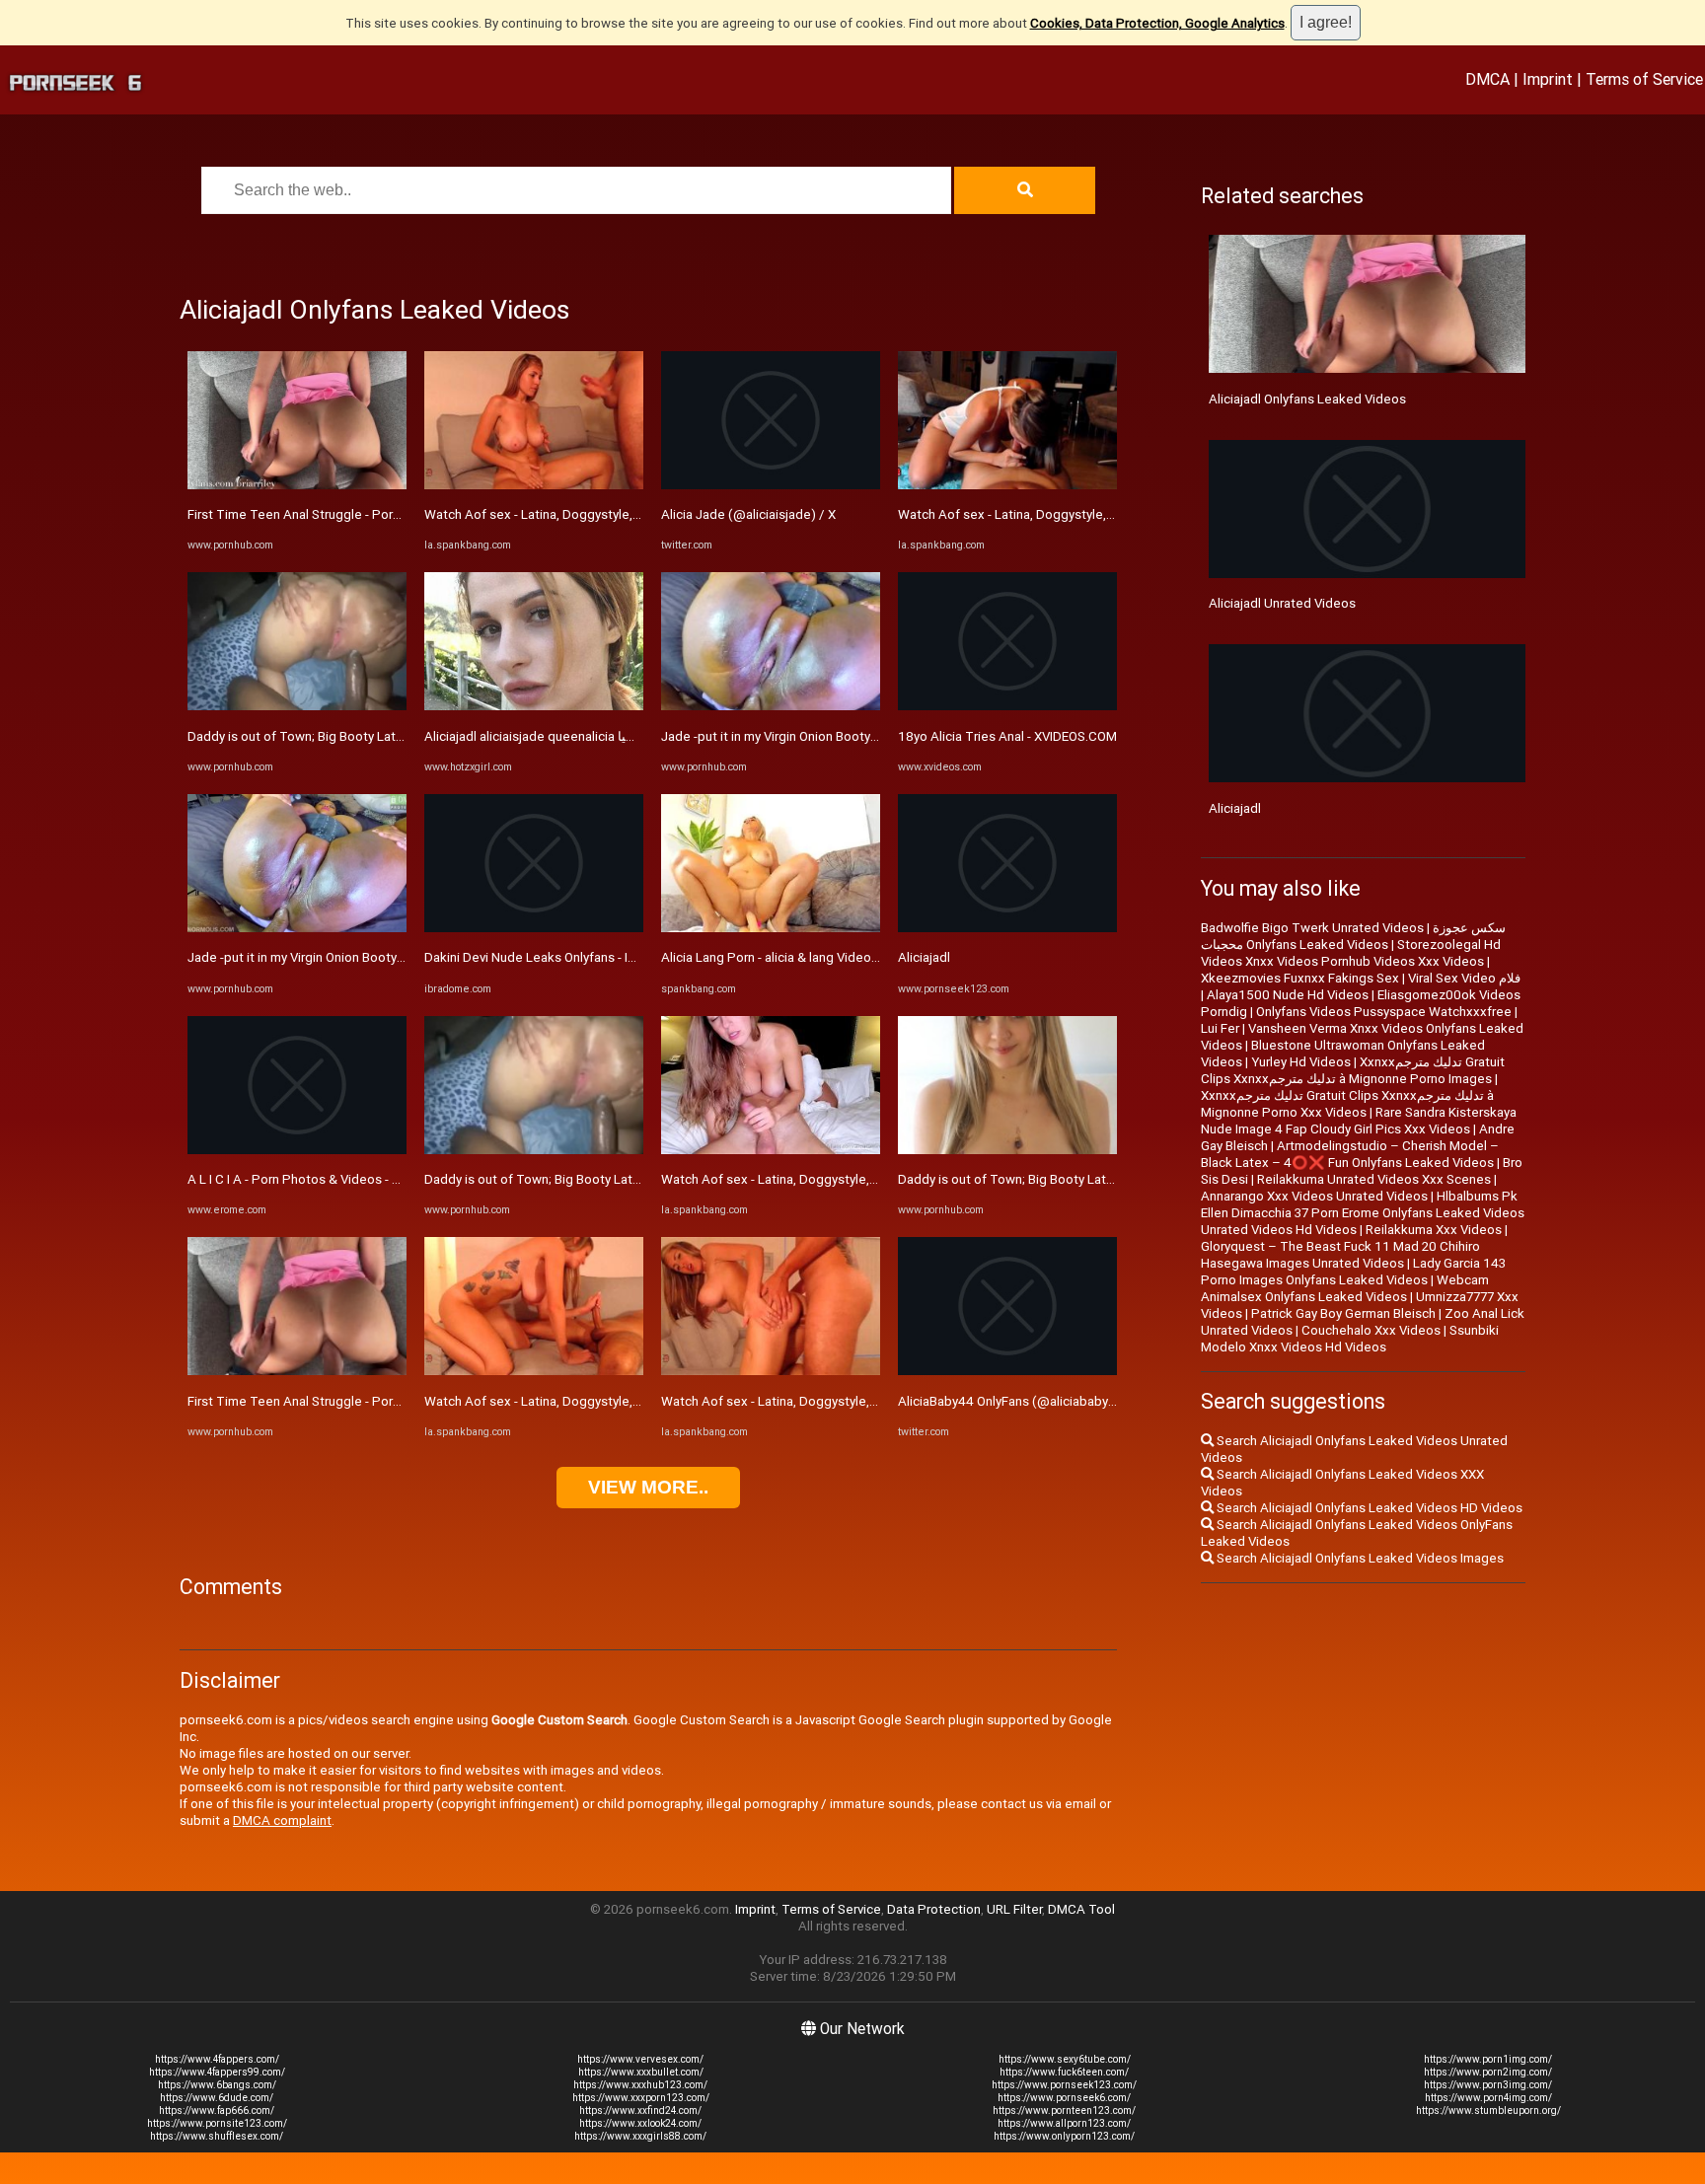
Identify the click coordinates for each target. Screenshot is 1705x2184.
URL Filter (1014, 1909)
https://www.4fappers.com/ (217, 2059)
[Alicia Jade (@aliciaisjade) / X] (771, 485)
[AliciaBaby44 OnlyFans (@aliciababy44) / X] (1007, 1371)
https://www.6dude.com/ (217, 2098)
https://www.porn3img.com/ (1488, 2085)
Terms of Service (1644, 79)
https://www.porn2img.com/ (1488, 2072)
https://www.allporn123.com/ (1064, 2123)
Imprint (1548, 79)
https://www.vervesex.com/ (640, 2059)
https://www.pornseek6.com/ (1064, 2098)
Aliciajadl (924, 957)
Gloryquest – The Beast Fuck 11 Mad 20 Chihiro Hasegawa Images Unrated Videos (1340, 1255)
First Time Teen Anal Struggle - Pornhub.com (319, 514)
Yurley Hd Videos (1301, 1062)
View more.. (648, 1487)
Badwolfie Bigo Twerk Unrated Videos (1312, 928)
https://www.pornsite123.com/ (217, 2123)
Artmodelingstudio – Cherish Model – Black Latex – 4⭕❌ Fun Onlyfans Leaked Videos (1350, 1154)
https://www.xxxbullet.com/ (641, 2072)
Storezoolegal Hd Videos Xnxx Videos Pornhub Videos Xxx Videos (1351, 953)
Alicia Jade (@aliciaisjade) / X (748, 514)
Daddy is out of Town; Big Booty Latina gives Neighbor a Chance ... (380, 736)
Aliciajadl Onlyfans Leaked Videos (1307, 399)
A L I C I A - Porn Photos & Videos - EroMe (308, 1179)
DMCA (1487, 79)
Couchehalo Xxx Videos (1371, 1330)
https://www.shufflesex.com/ (217, 2136)
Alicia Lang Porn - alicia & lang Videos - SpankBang (808, 957)
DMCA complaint (282, 1820)
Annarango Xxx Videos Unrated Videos (1314, 1196)
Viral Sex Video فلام (1464, 978)
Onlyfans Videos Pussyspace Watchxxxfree (1384, 1012)
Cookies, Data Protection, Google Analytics (1157, 23)
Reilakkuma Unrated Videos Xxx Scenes (1374, 1179)
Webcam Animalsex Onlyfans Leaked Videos (1345, 1288)
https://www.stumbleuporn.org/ (1488, 2111)
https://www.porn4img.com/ (1488, 2098)
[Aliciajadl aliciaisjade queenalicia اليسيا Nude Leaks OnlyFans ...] (534, 706)
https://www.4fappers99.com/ (217, 2072)
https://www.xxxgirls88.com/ (640, 2136)
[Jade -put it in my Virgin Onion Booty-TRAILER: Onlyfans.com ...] (297, 928)
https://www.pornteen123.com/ (1064, 2111)
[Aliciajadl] (1007, 928)
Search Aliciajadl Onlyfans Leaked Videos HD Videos (1368, 1508)
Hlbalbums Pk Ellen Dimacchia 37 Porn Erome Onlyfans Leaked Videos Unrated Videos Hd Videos (1363, 1213)
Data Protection (934, 1909)
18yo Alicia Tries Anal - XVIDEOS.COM (1007, 736)
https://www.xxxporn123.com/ (641, 2098)
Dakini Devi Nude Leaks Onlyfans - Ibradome (553, 957)
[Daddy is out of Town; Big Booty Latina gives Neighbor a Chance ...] (297, 706)
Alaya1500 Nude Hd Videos (1288, 995)
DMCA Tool (1081, 1909)
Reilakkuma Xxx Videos (1434, 1230)
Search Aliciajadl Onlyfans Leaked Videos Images (1359, 1558)
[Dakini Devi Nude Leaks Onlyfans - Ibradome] (534, 928)
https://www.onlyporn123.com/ (1064, 2136)
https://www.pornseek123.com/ (1064, 2085)
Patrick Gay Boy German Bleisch (1343, 1313)
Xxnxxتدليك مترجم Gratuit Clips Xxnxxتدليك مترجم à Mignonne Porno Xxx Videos (1347, 1104)
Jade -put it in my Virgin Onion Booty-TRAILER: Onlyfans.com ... (368, 957)
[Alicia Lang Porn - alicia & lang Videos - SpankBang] (771, 928)
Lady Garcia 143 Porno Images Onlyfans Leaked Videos (1353, 1272)
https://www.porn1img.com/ (1488, 2059)
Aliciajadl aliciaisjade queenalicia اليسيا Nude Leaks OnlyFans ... (607, 736)
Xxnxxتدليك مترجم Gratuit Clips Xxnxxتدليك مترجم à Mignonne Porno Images (1353, 1070)
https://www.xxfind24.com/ (640, 2111)
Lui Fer (1220, 1028)
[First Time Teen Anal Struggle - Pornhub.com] (297, 485)
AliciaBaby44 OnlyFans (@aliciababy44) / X (1023, 1401)
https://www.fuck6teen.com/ (1064, 2072)
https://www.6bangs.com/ (217, 2085)
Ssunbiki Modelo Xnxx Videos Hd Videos (1350, 1339)
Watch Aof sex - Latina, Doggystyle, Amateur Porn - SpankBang (608, 514)
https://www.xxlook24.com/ (640, 2123)
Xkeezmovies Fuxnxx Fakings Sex (1300, 978)
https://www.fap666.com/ (217, 2111)
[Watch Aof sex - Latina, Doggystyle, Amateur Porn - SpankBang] (534, 485)
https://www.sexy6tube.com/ (1065, 2059)
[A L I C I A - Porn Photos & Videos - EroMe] (297, 1150)
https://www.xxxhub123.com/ (640, 2085)
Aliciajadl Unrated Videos (1282, 603)
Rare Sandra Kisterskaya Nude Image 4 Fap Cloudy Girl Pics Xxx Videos (1359, 1121)
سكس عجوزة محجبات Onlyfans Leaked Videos (1353, 936)
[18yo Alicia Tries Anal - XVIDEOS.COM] (1007, 706)
